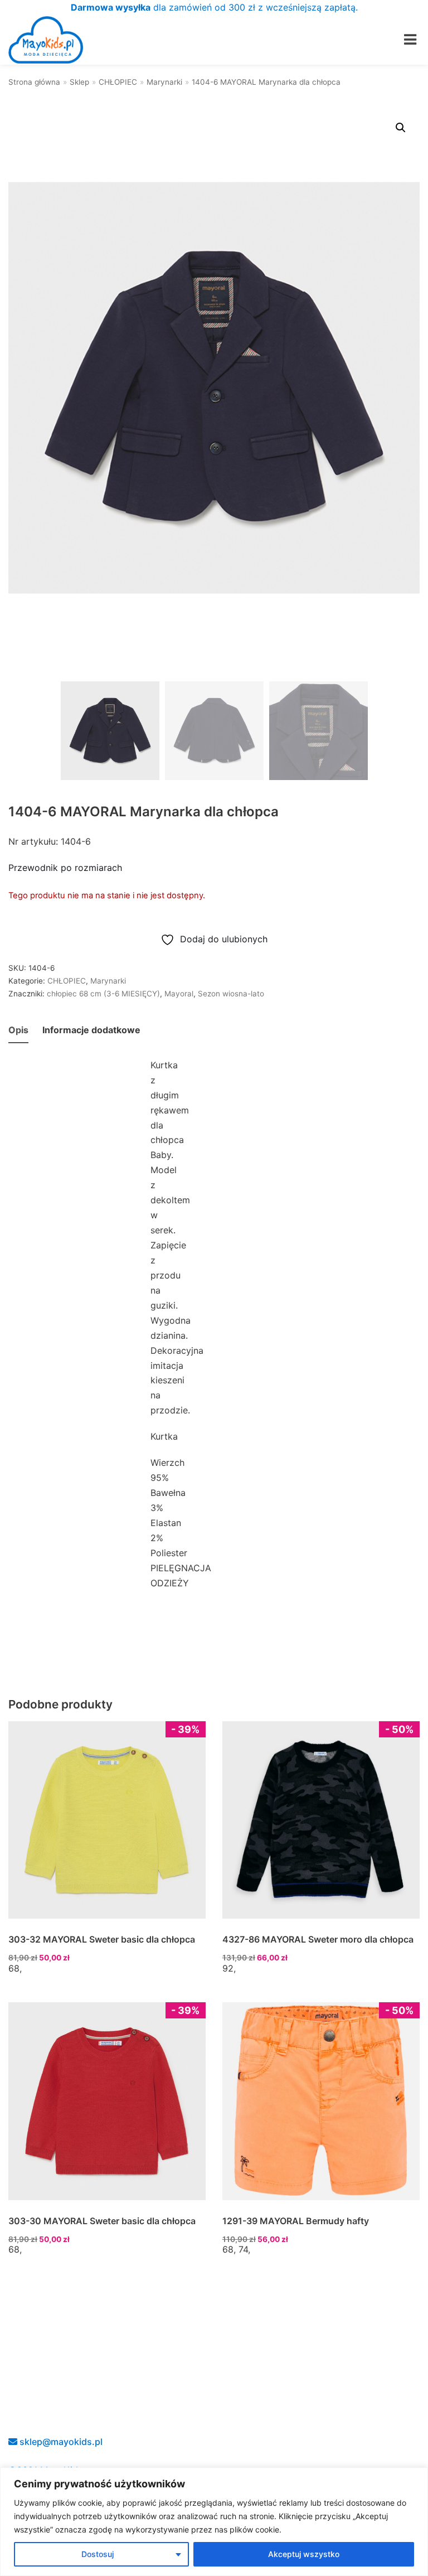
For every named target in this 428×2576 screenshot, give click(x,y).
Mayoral (179, 994)
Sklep (79, 82)
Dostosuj (98, 2554)
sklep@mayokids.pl (60, 2442)
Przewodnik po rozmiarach (65, 868)
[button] (401, 128)
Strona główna (34, 82)
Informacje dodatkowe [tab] (91, 1030)
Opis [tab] (18, 1030)
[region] (214, 2522)
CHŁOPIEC (118, 82)
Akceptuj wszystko (304, 2554)
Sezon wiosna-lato (231, 994)
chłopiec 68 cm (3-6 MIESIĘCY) (103, 994)
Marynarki (164, 82)
